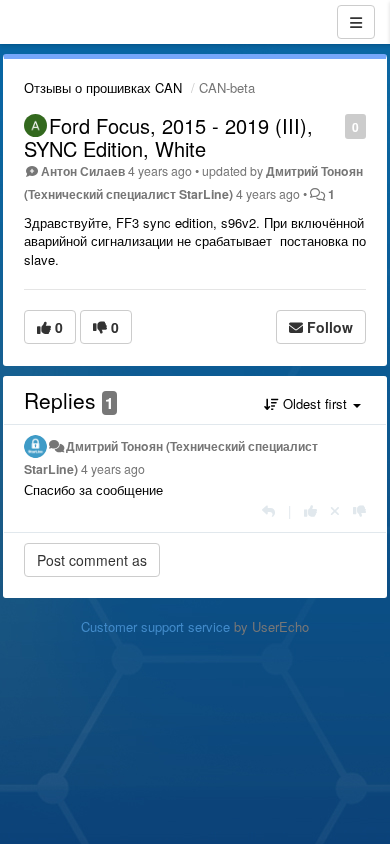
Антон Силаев (83, 171)
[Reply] (268, 510)
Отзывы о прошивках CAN (103, 87)
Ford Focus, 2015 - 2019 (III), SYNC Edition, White (168, 137)
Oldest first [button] (315, 403)
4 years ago (113, 469)
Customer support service (155, 626)
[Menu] (356, 22)
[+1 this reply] (310, 510)
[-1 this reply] (359, 510)
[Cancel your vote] (335, 510)
